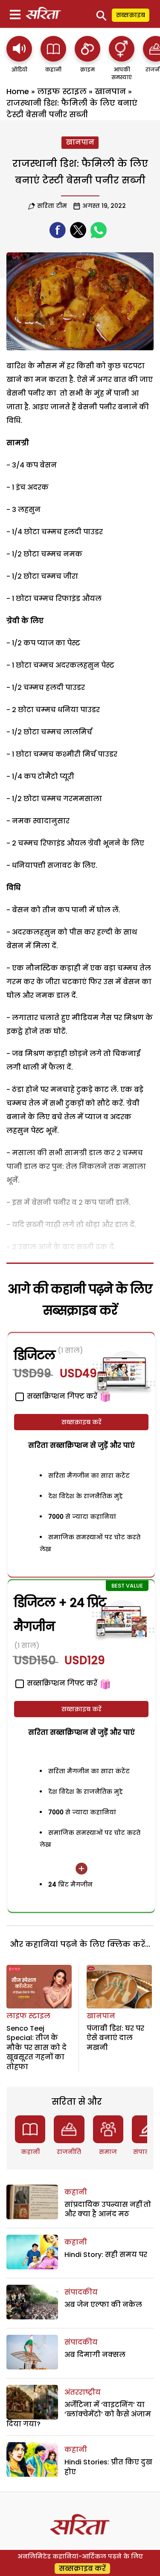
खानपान (110, 91)
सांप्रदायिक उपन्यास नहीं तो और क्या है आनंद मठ (108, 2209)
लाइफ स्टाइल (62, 91)
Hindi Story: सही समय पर (106, 2255)
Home (18, 91)
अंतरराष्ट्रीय (83, 2392)
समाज (108, 2152)
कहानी (30, 2152)
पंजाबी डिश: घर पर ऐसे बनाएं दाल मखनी (115, 2038)
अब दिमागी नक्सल (95, 2355)
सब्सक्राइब (131, 15)
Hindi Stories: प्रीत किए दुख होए (108, 2467)
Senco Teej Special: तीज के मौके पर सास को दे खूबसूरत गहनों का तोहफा (36, 2048)
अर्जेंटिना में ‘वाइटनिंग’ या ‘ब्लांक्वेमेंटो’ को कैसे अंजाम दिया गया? (79, 2414)
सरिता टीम (52, 206)
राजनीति (69, 2152)
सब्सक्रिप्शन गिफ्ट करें (61, 1683)
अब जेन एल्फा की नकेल (103, 2305)
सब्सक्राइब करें (81, 1422)
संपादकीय (81, 2292)
